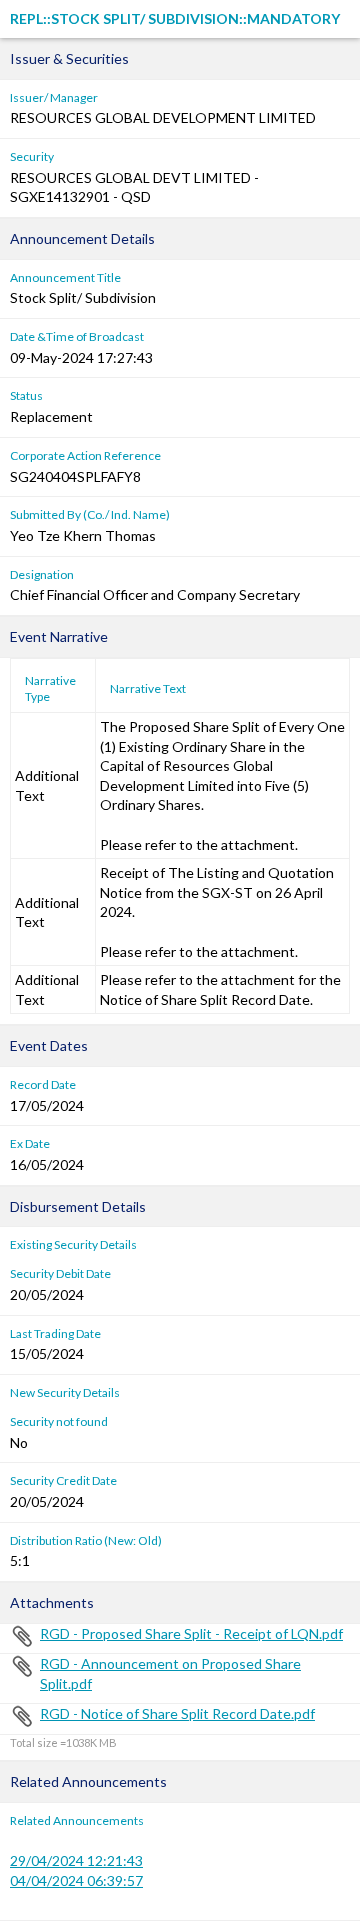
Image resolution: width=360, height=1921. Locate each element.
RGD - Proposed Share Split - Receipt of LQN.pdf (191, 1633)
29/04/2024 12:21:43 (76, 1860)
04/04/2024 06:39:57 (76, 1880)
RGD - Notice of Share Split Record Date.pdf (177, 1713)
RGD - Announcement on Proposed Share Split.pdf (170, 1673)
